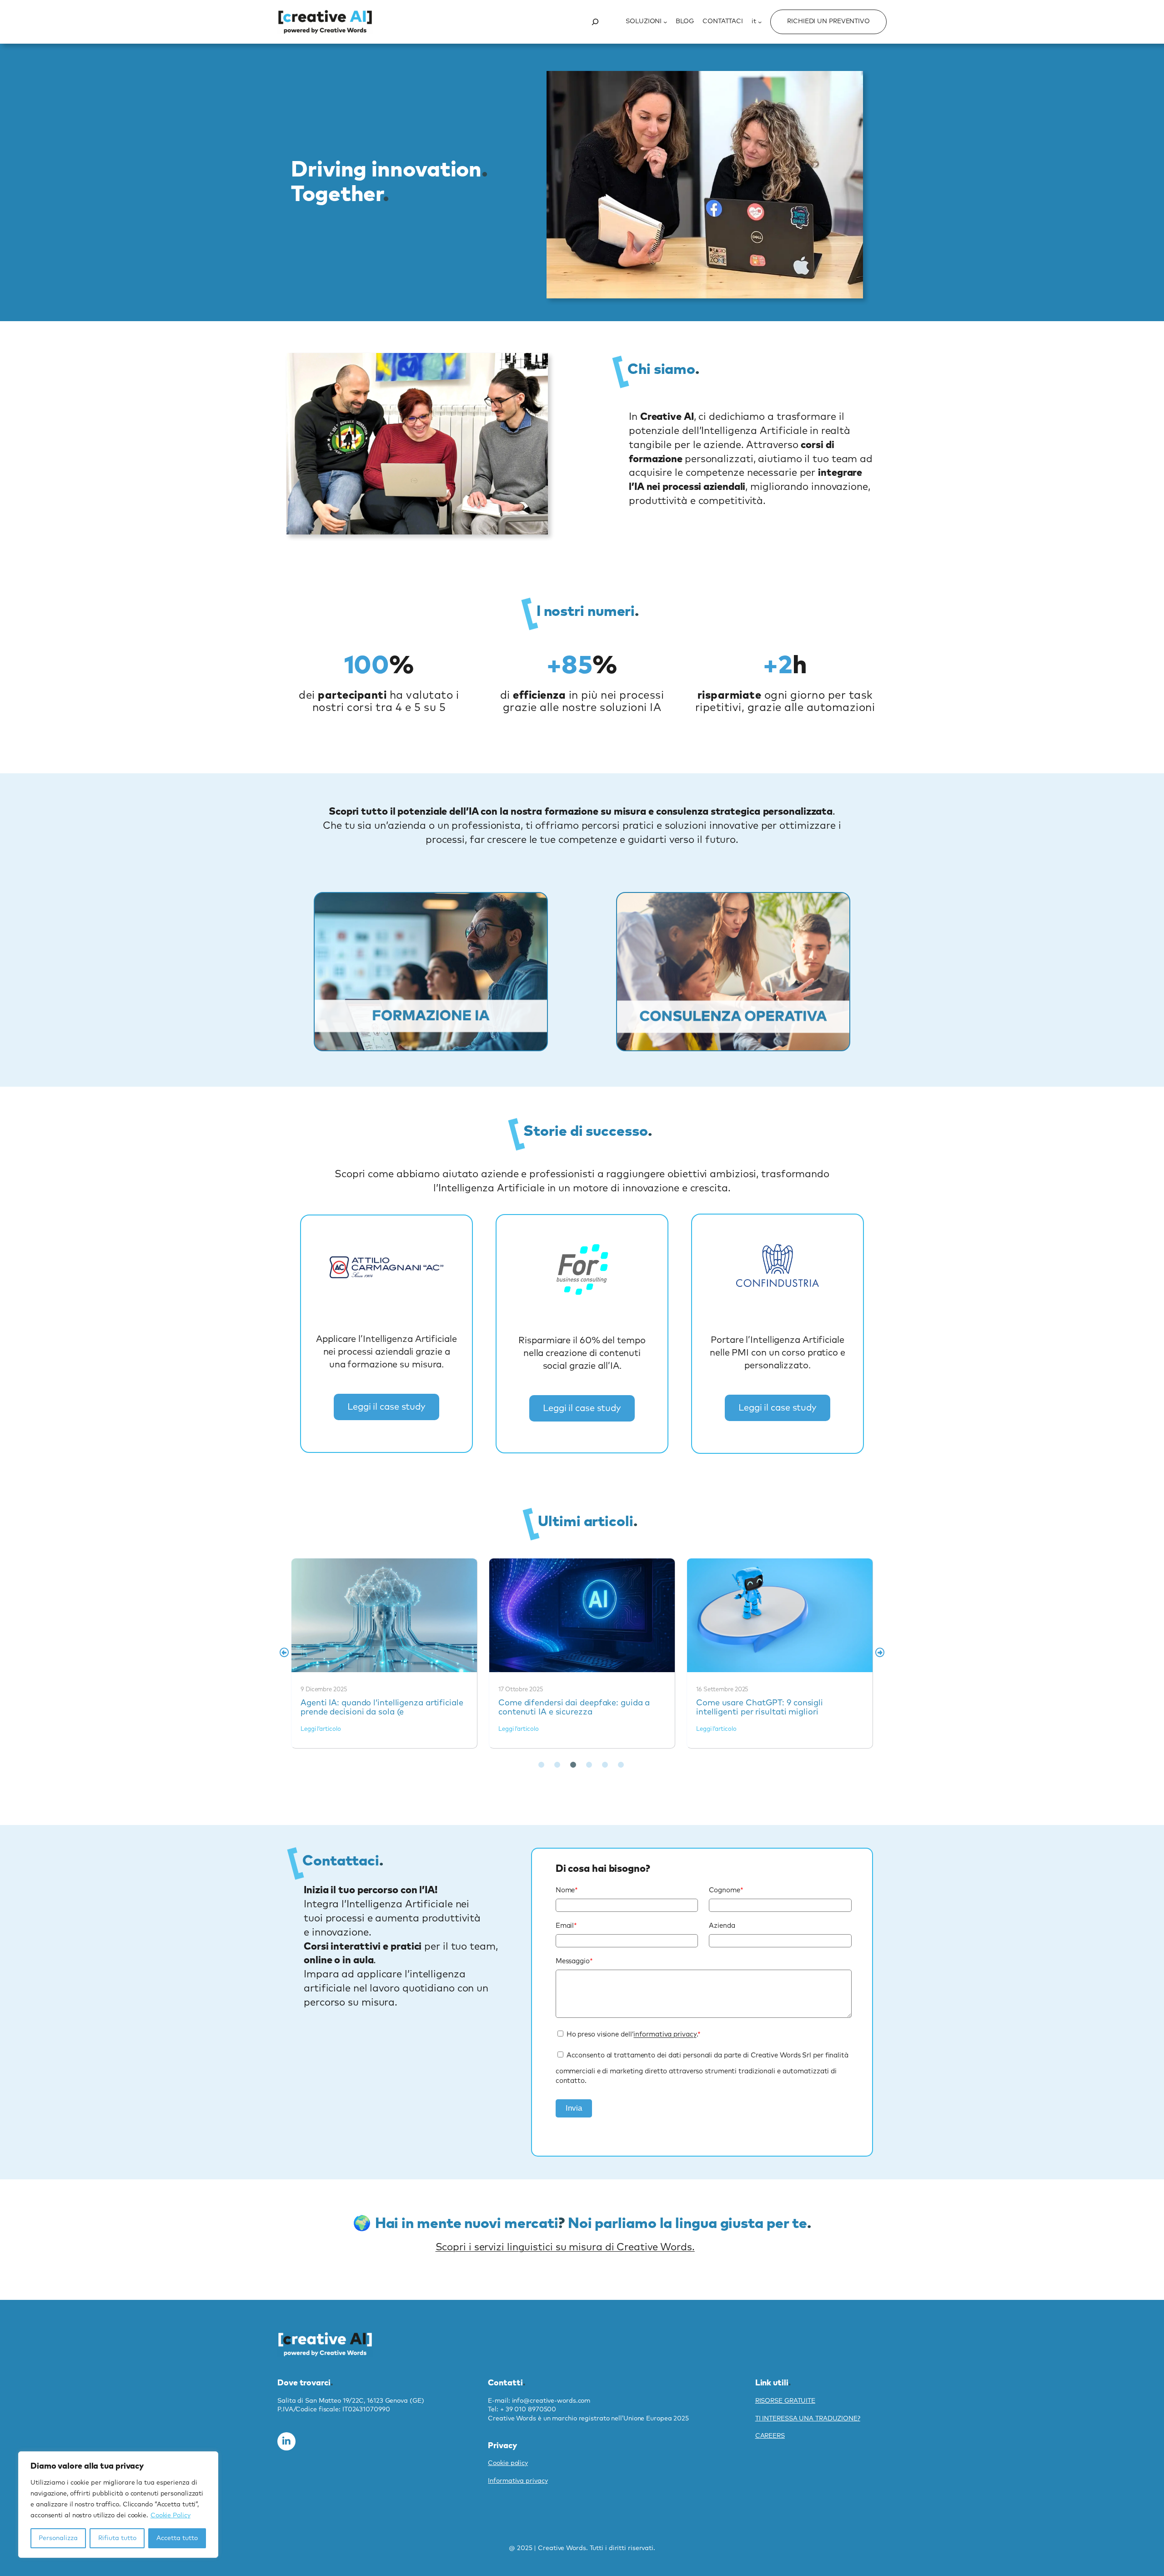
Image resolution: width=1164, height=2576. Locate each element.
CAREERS (770, 2436)
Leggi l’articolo (321, 1729)
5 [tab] (605, 1765)
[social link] (286, 2441)
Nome (567, 1890)
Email (566, 1926)
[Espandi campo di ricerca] (595, 22)
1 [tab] (541, 1765)
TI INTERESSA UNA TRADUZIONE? (808, 2419)
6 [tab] (621, 1765)
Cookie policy (508, 2463)
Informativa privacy (518, 2481)
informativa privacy (665, 2034)
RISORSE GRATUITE (785, 2401)
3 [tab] (573, 1765)
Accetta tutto (177, 2538)
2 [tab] (557, 1765)
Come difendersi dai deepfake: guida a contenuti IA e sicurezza (384, 1615)
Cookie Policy (171, 2516)
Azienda (722, 1926)
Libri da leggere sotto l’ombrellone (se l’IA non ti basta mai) (779, 1615)
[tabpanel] (384, 1653)
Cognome (726, 1890)
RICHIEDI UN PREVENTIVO (828, 21)
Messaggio (574, 1961)
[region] (118, 2505)
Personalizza (58, 2538)
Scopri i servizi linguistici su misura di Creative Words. (565, 2248)
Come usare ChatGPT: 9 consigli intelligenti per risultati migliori (582, 1615)
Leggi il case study (386, 1407)
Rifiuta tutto (117, 2538)
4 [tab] (589, 1765)
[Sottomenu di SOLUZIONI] (665, 22)
